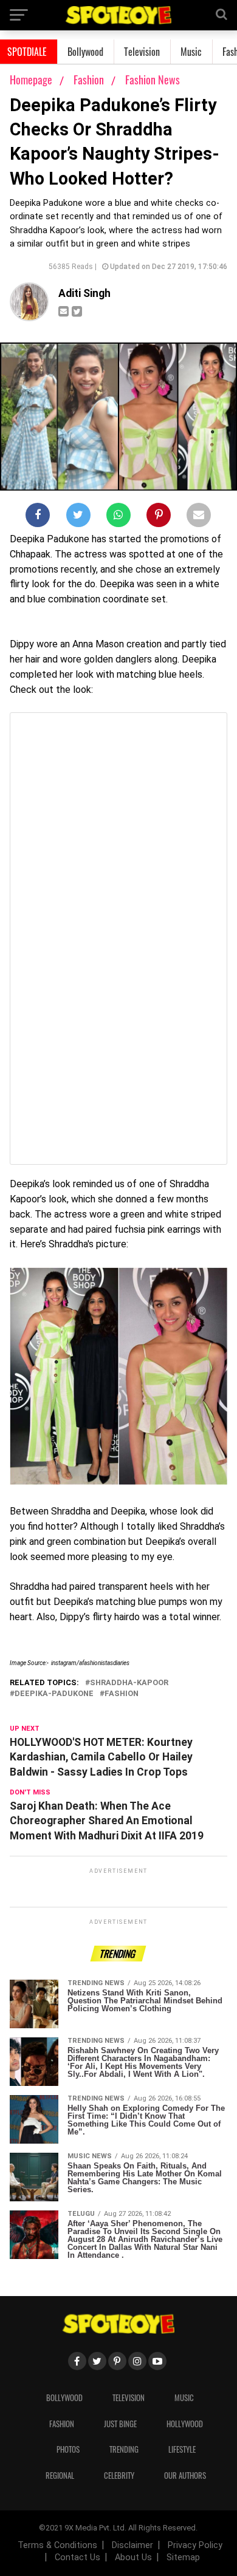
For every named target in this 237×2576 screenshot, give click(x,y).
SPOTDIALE (27, 52)
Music (191, 52)
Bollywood (85, 52)
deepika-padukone (54, 1694)
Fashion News (153, 80)
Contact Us (77, 2557)
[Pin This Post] (159, 517)
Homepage (31, 80)
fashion (122, 1694)
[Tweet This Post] (78, 517)
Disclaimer (132, 2545)
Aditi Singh (84, 293)
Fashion (90, 80)
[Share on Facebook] (38, 517)
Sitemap (183, 2557)
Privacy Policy (195, 2545)
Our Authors (185, 2475)
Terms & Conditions (57, 2545)
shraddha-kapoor (129, 1683)
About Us (133, 2557)
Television (142, 52)
